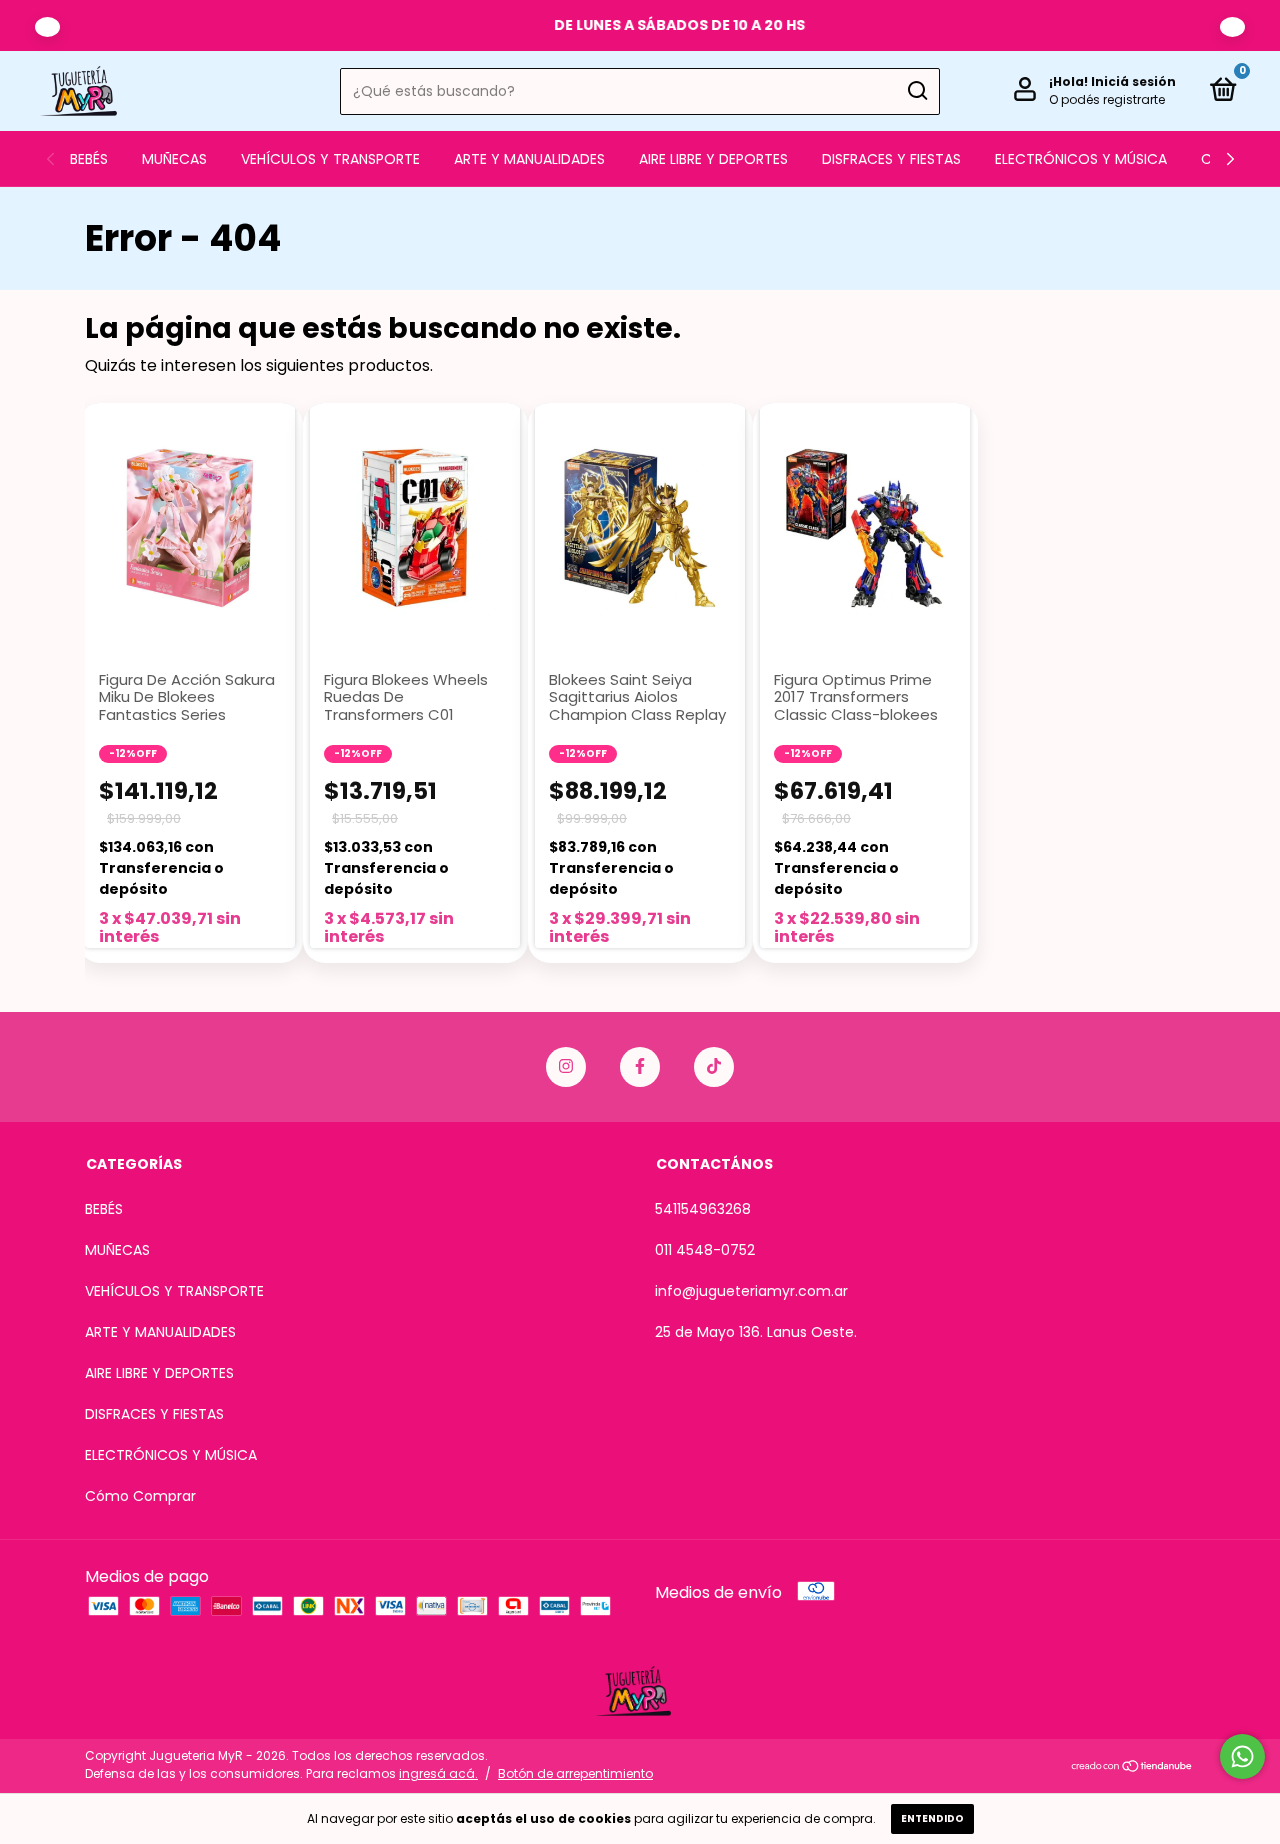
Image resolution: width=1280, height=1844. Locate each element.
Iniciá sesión (1133, 81)
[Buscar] (916, 91)
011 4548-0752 (705, 1250)
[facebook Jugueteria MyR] (640, 1067)
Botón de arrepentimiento (575, 1773)
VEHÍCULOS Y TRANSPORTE (330, 159)
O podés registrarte (1107, 99)
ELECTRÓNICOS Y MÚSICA (1081, 159)
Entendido (932, 1818)
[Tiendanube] (1132, 1767)
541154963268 (703, 1209)
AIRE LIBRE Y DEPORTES (713, 159)
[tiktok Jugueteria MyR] (714, 1067)
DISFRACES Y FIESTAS (891, 159)
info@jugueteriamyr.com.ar (751, 1291)
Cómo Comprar (140, 1496)
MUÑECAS (174, 159)
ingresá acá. (438, 1773)
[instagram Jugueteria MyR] (566, 1067)
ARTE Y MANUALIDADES (529, 159)
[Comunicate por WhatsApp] (1242, 1756)
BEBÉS (89, 159)
